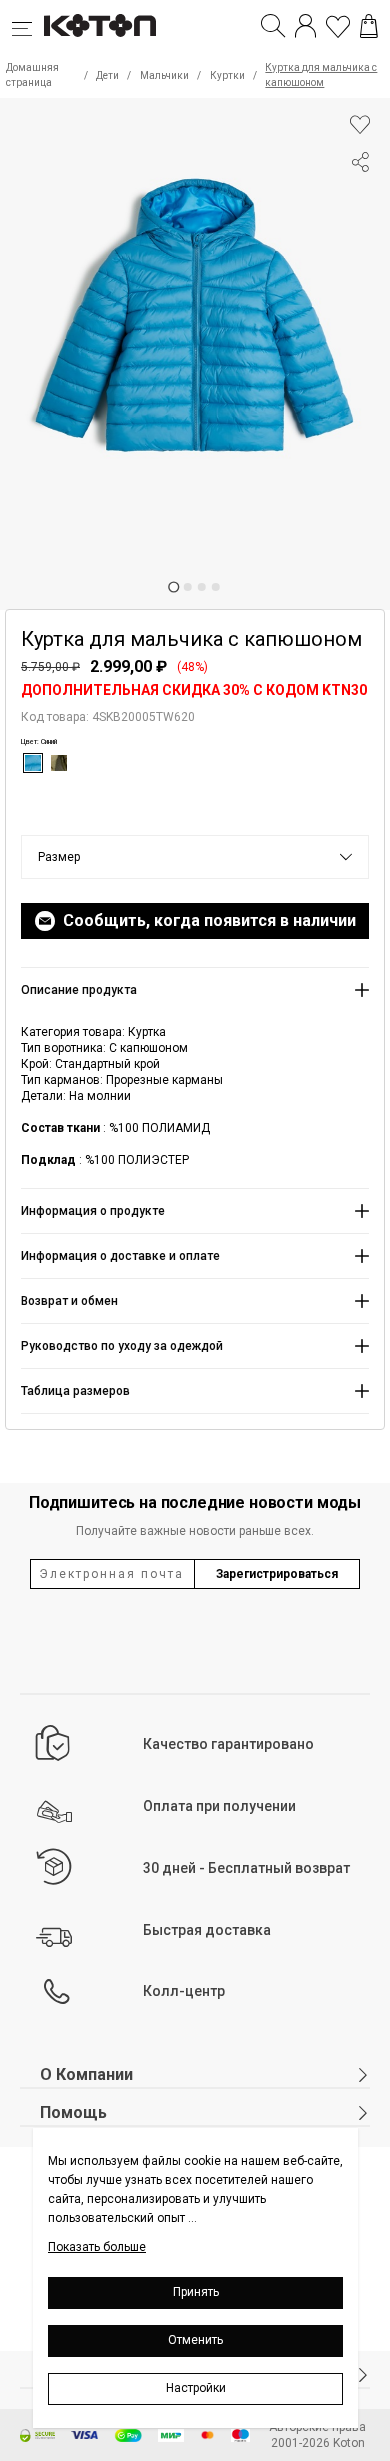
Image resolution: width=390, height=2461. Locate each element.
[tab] (173, 586)
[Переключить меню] (28, 26)
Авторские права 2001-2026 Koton (317, 2435)
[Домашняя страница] (100, 26)
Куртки (227, 75)
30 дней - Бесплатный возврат (246, 1868)
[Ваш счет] (305, 26)
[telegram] (360, 238)
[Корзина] (369, 26)
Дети (107, 75)
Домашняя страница (32, 75)
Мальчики (164, 75)
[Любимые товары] (338, 26)
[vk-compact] (360, 202)
